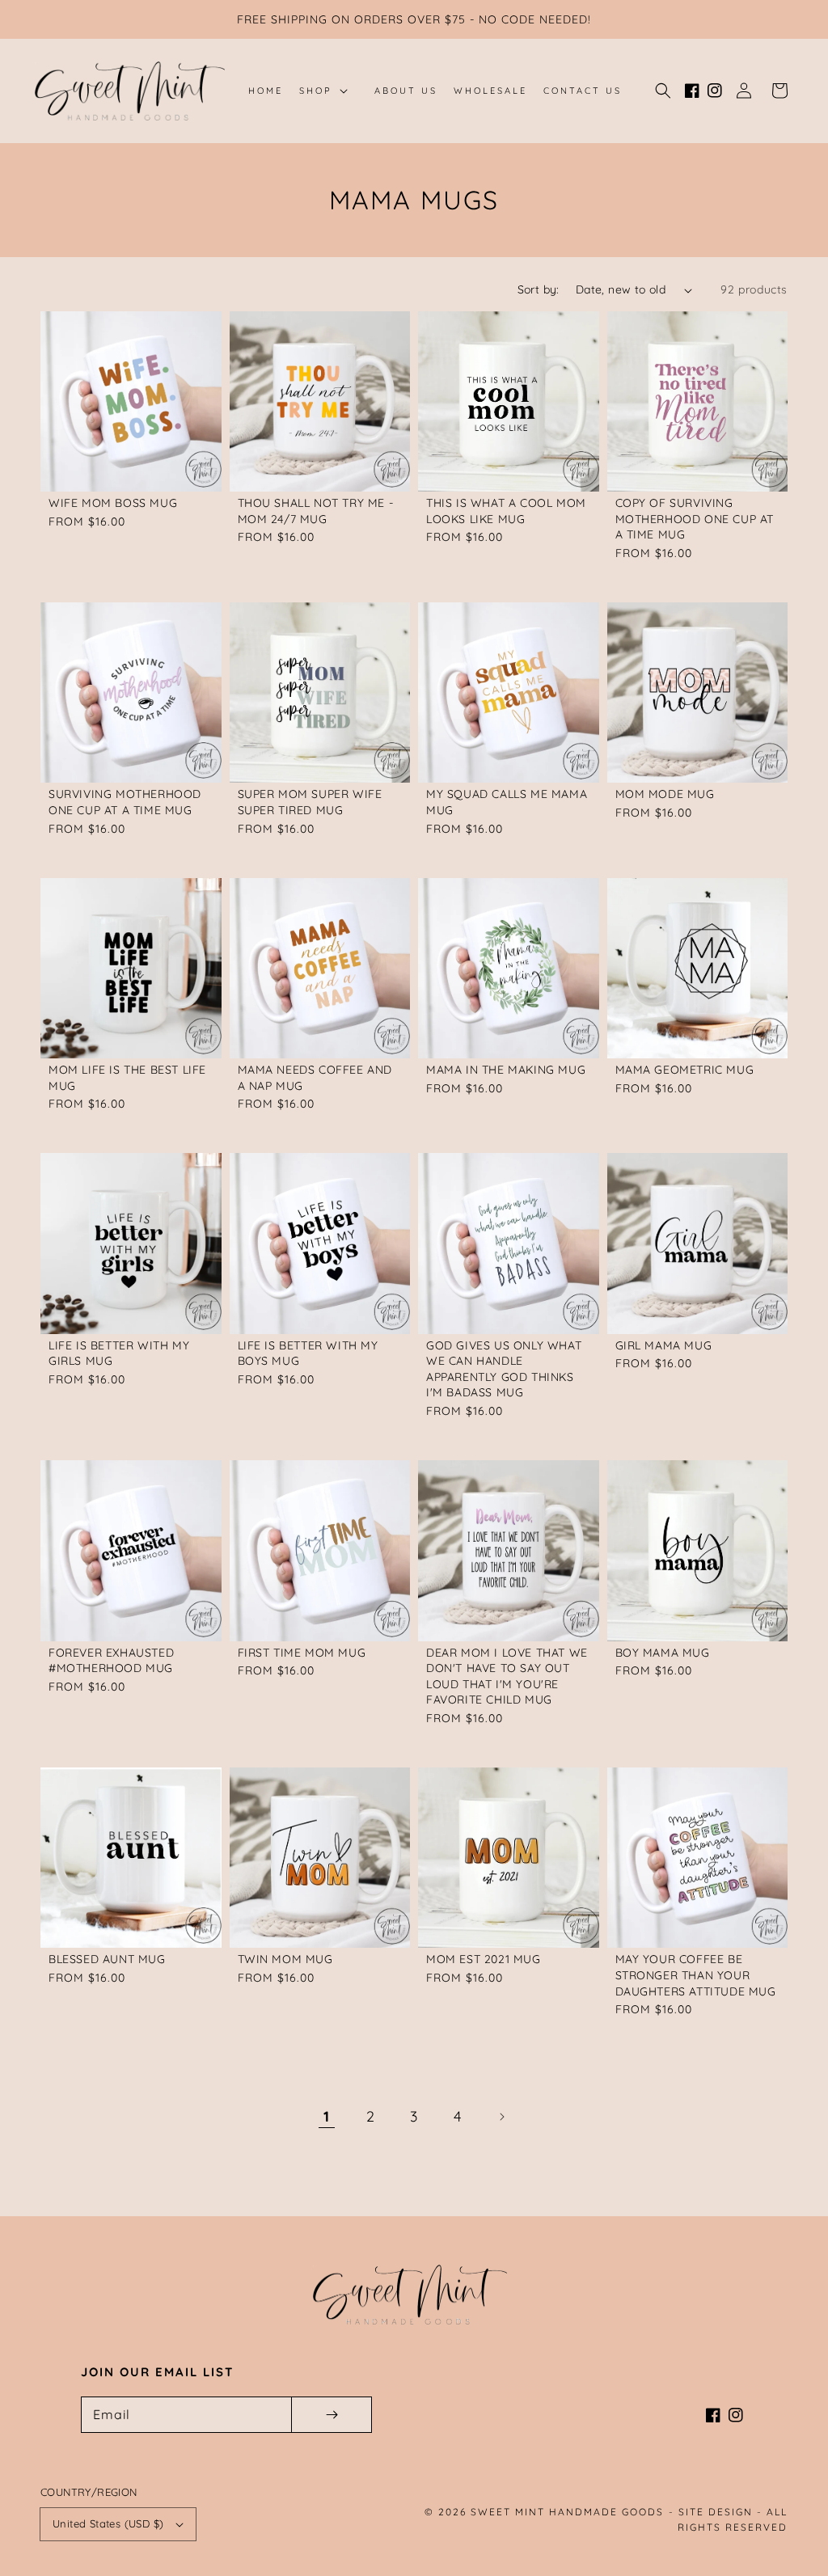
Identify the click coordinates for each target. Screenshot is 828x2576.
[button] (663, 91)
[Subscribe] (332, 2415)
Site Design (716, 2512)
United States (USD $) (108, 2523)
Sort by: (539, 289)
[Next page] (501, 2117)
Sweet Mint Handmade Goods (567, 2512)
